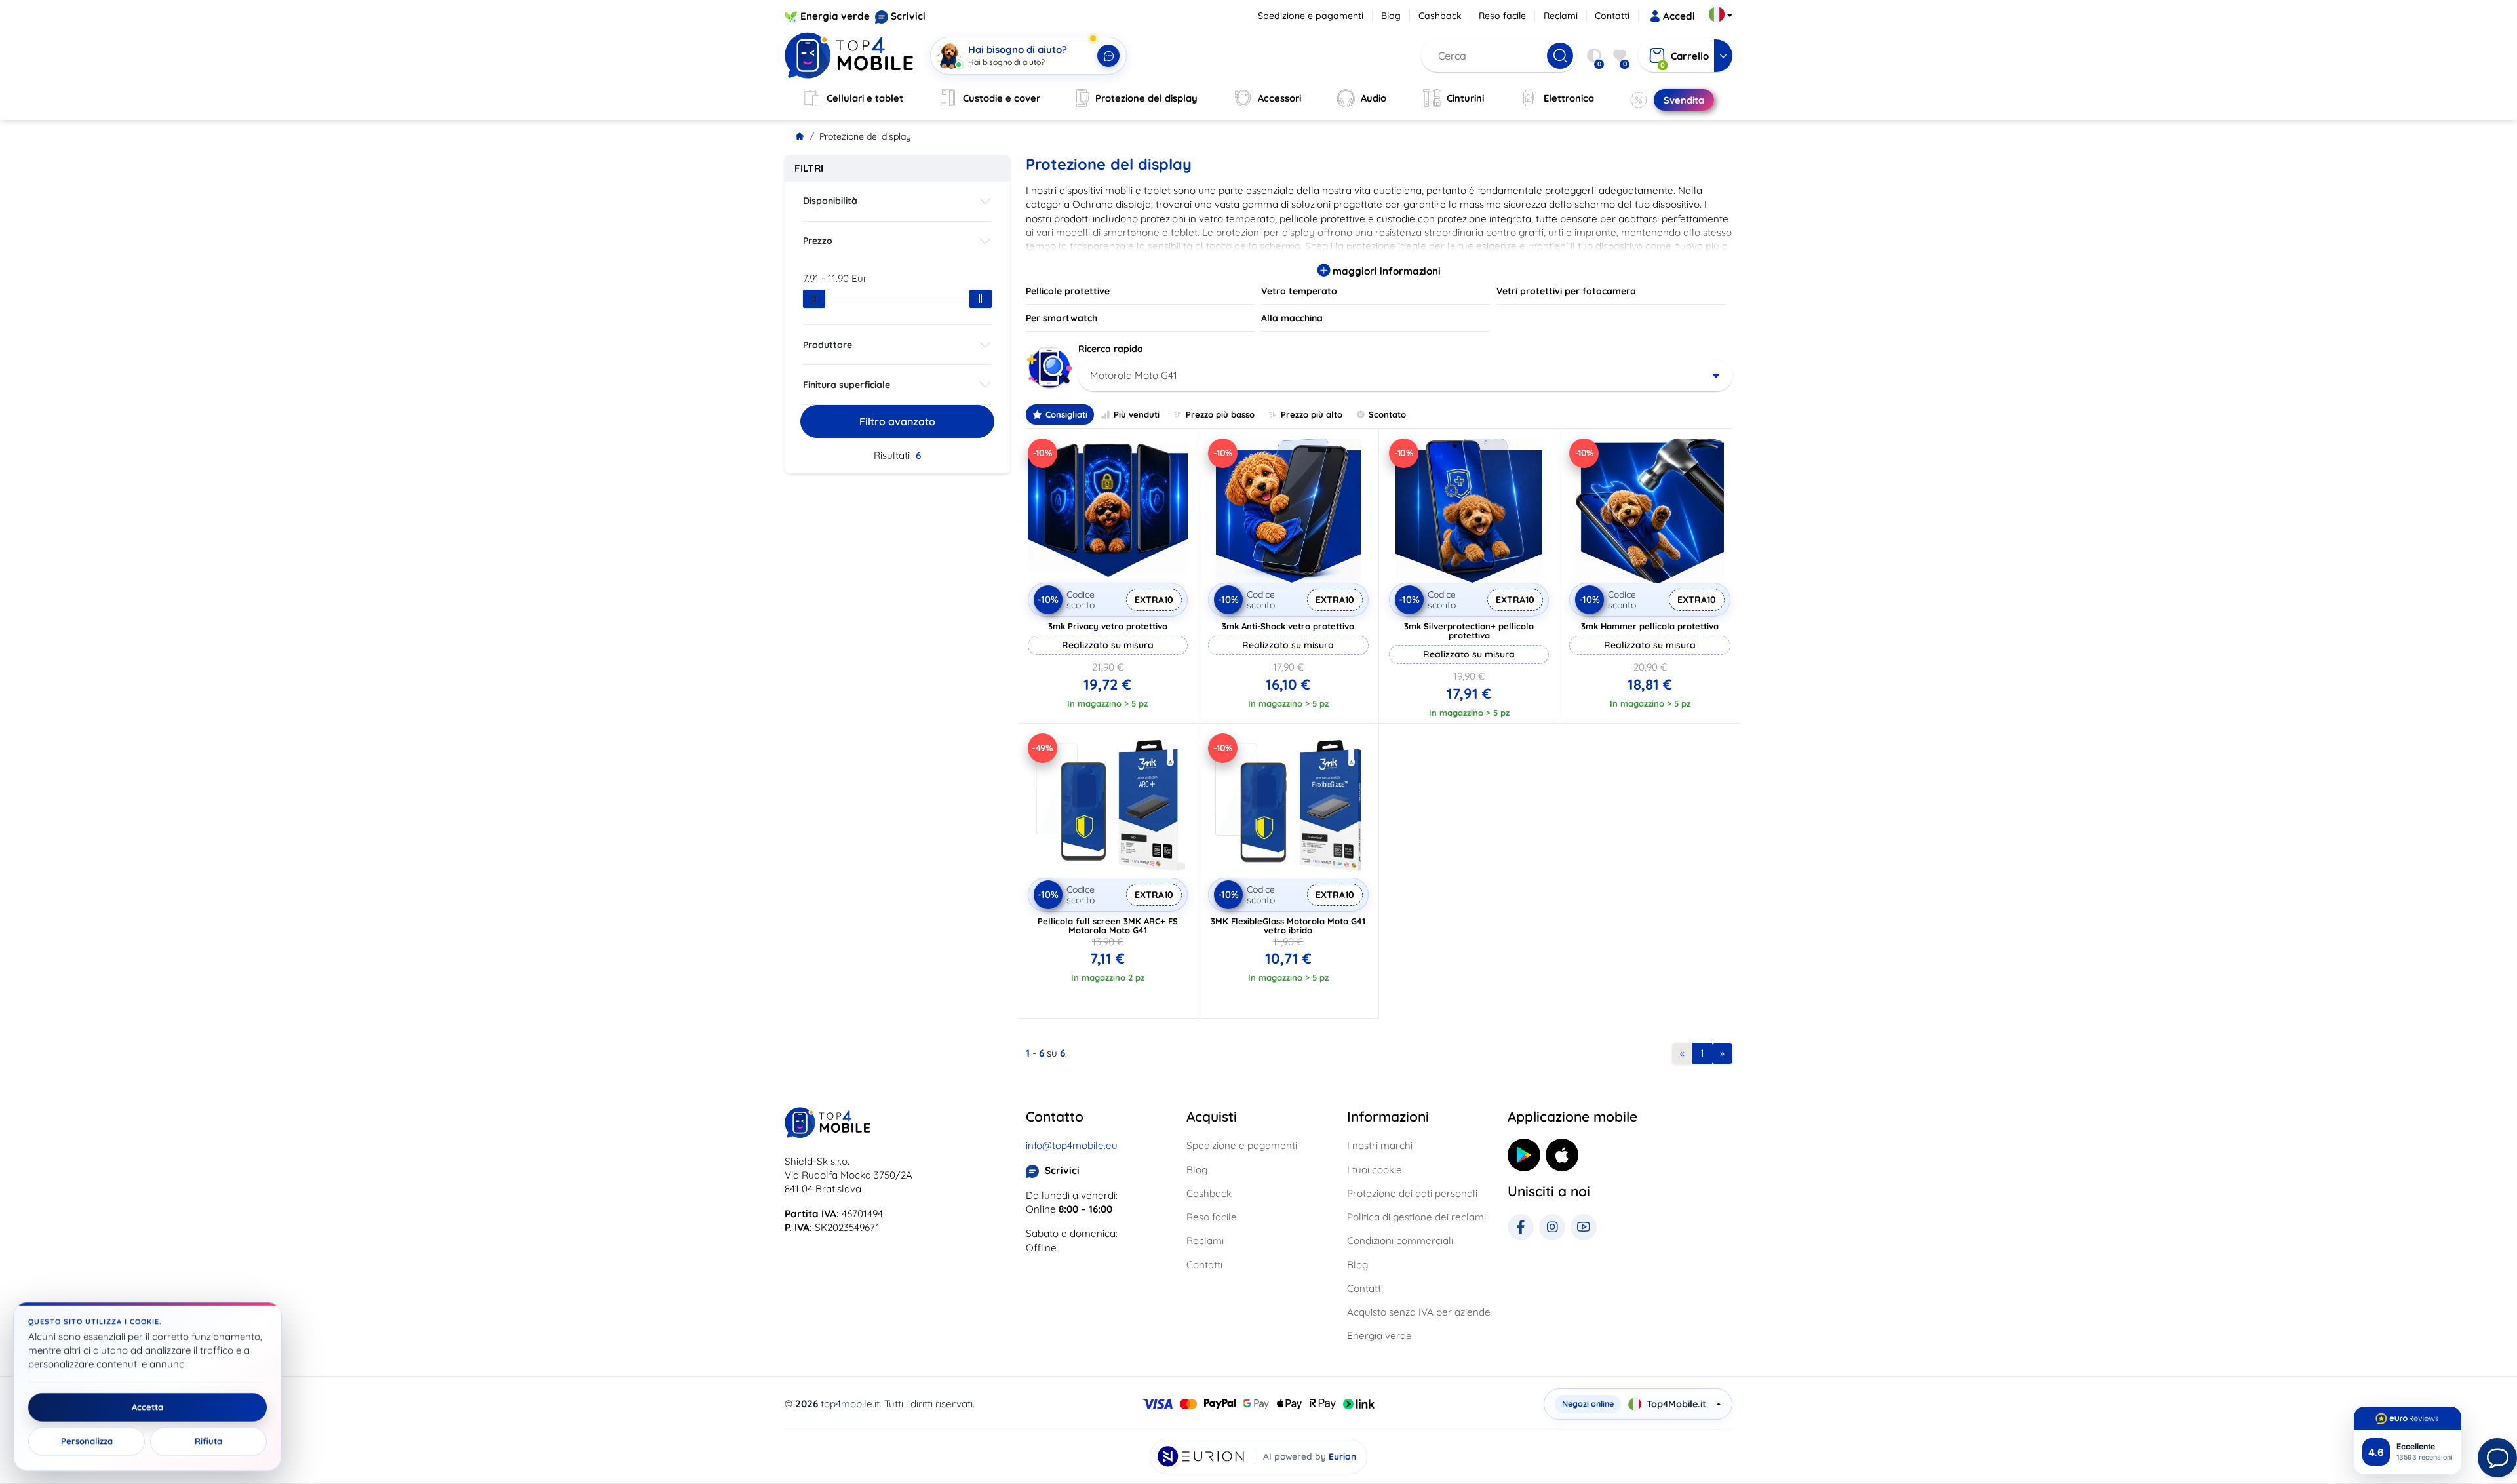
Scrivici (908, 16)
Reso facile (1502, 16)
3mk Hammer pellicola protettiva (1650, 626)
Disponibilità (830, 201)
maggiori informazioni (1385, 271)
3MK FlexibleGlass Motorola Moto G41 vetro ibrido (1288, 926)
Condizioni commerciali (1400, 1240)
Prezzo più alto (1312, 414)
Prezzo (818, 241)
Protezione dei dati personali (1412, 1193)
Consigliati (1066, 414)
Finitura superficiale (847, 385)
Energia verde (835, 16)
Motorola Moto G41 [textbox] (1134, 375)
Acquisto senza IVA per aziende (1419, 1312)
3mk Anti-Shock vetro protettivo (1288, 626)
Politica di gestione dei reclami (1416, 1217)
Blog (1391, 16)
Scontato (1387, 414)
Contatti (1612, 16)
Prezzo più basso (1220, 414)
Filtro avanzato (897, 421)
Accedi (1679, 16)
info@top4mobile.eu (1072, 1145)
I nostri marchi (1380, 1145)
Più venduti (1137, 414)
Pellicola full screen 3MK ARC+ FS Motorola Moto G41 (1108, 926)
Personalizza (87, 1441)
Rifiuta (208, 1441)
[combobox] (1406, 376)
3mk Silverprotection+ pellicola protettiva (1469, 631)
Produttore (828, 345)
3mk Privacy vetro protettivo (1108, 626)
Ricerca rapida (1111, 349)
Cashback (1440, 16)
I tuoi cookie (1375, 1170)
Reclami (1561, 16)
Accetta (147, 1407)
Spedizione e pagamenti (1311, 16)
